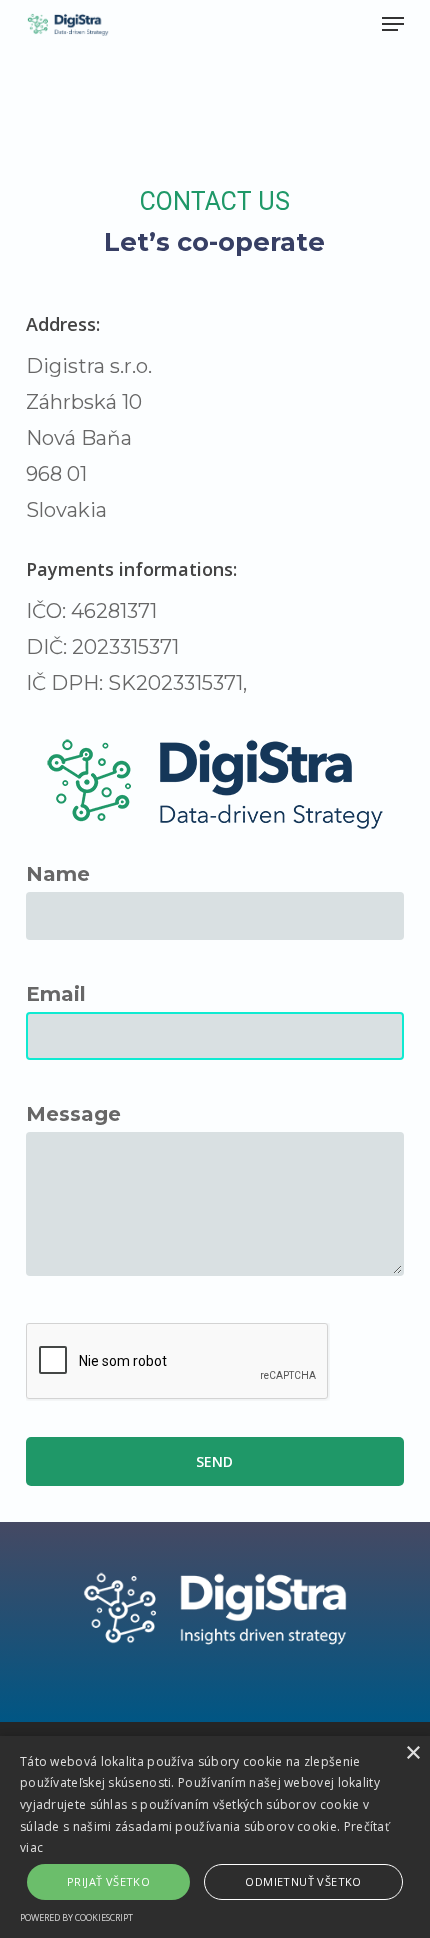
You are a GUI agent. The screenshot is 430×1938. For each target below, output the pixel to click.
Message (73, 1114)
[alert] (215, 1837)
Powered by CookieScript (76, 1917)
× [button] (412, 1753)
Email (56, 994)
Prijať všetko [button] (108, 1881)
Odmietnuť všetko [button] (303, 1881)
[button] (393, 24)
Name (58, 874)
